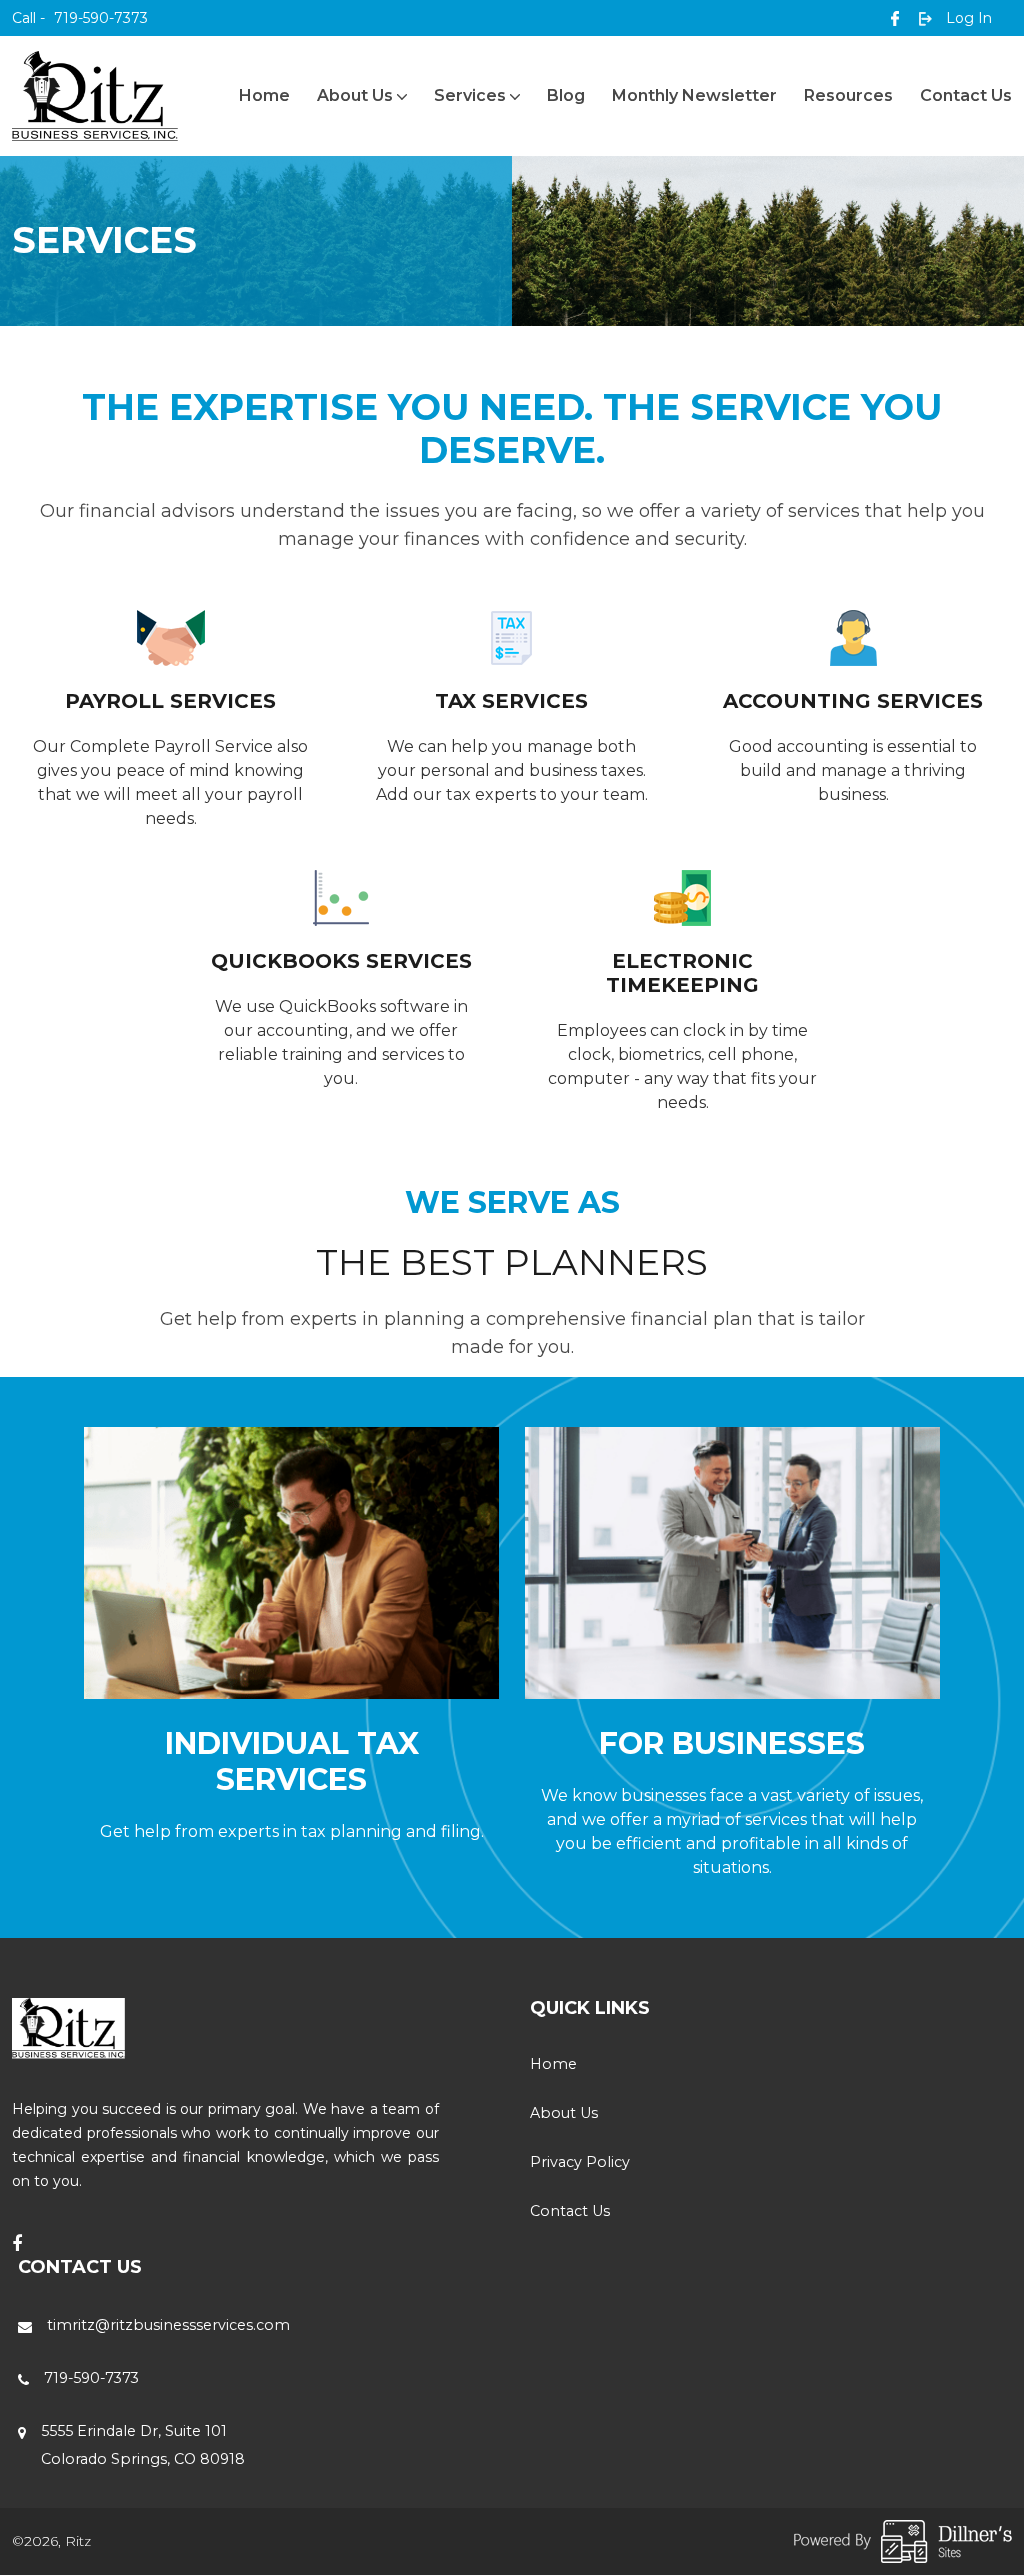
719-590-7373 (80, 18)
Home (264, 95)
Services (470, 95)
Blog (566, 95)
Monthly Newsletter (694, 95)
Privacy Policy (580, 2162)
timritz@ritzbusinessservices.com (168, 2325)
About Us (355, 95)
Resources (848, 95)
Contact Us (966, 95)
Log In (967, 18)
